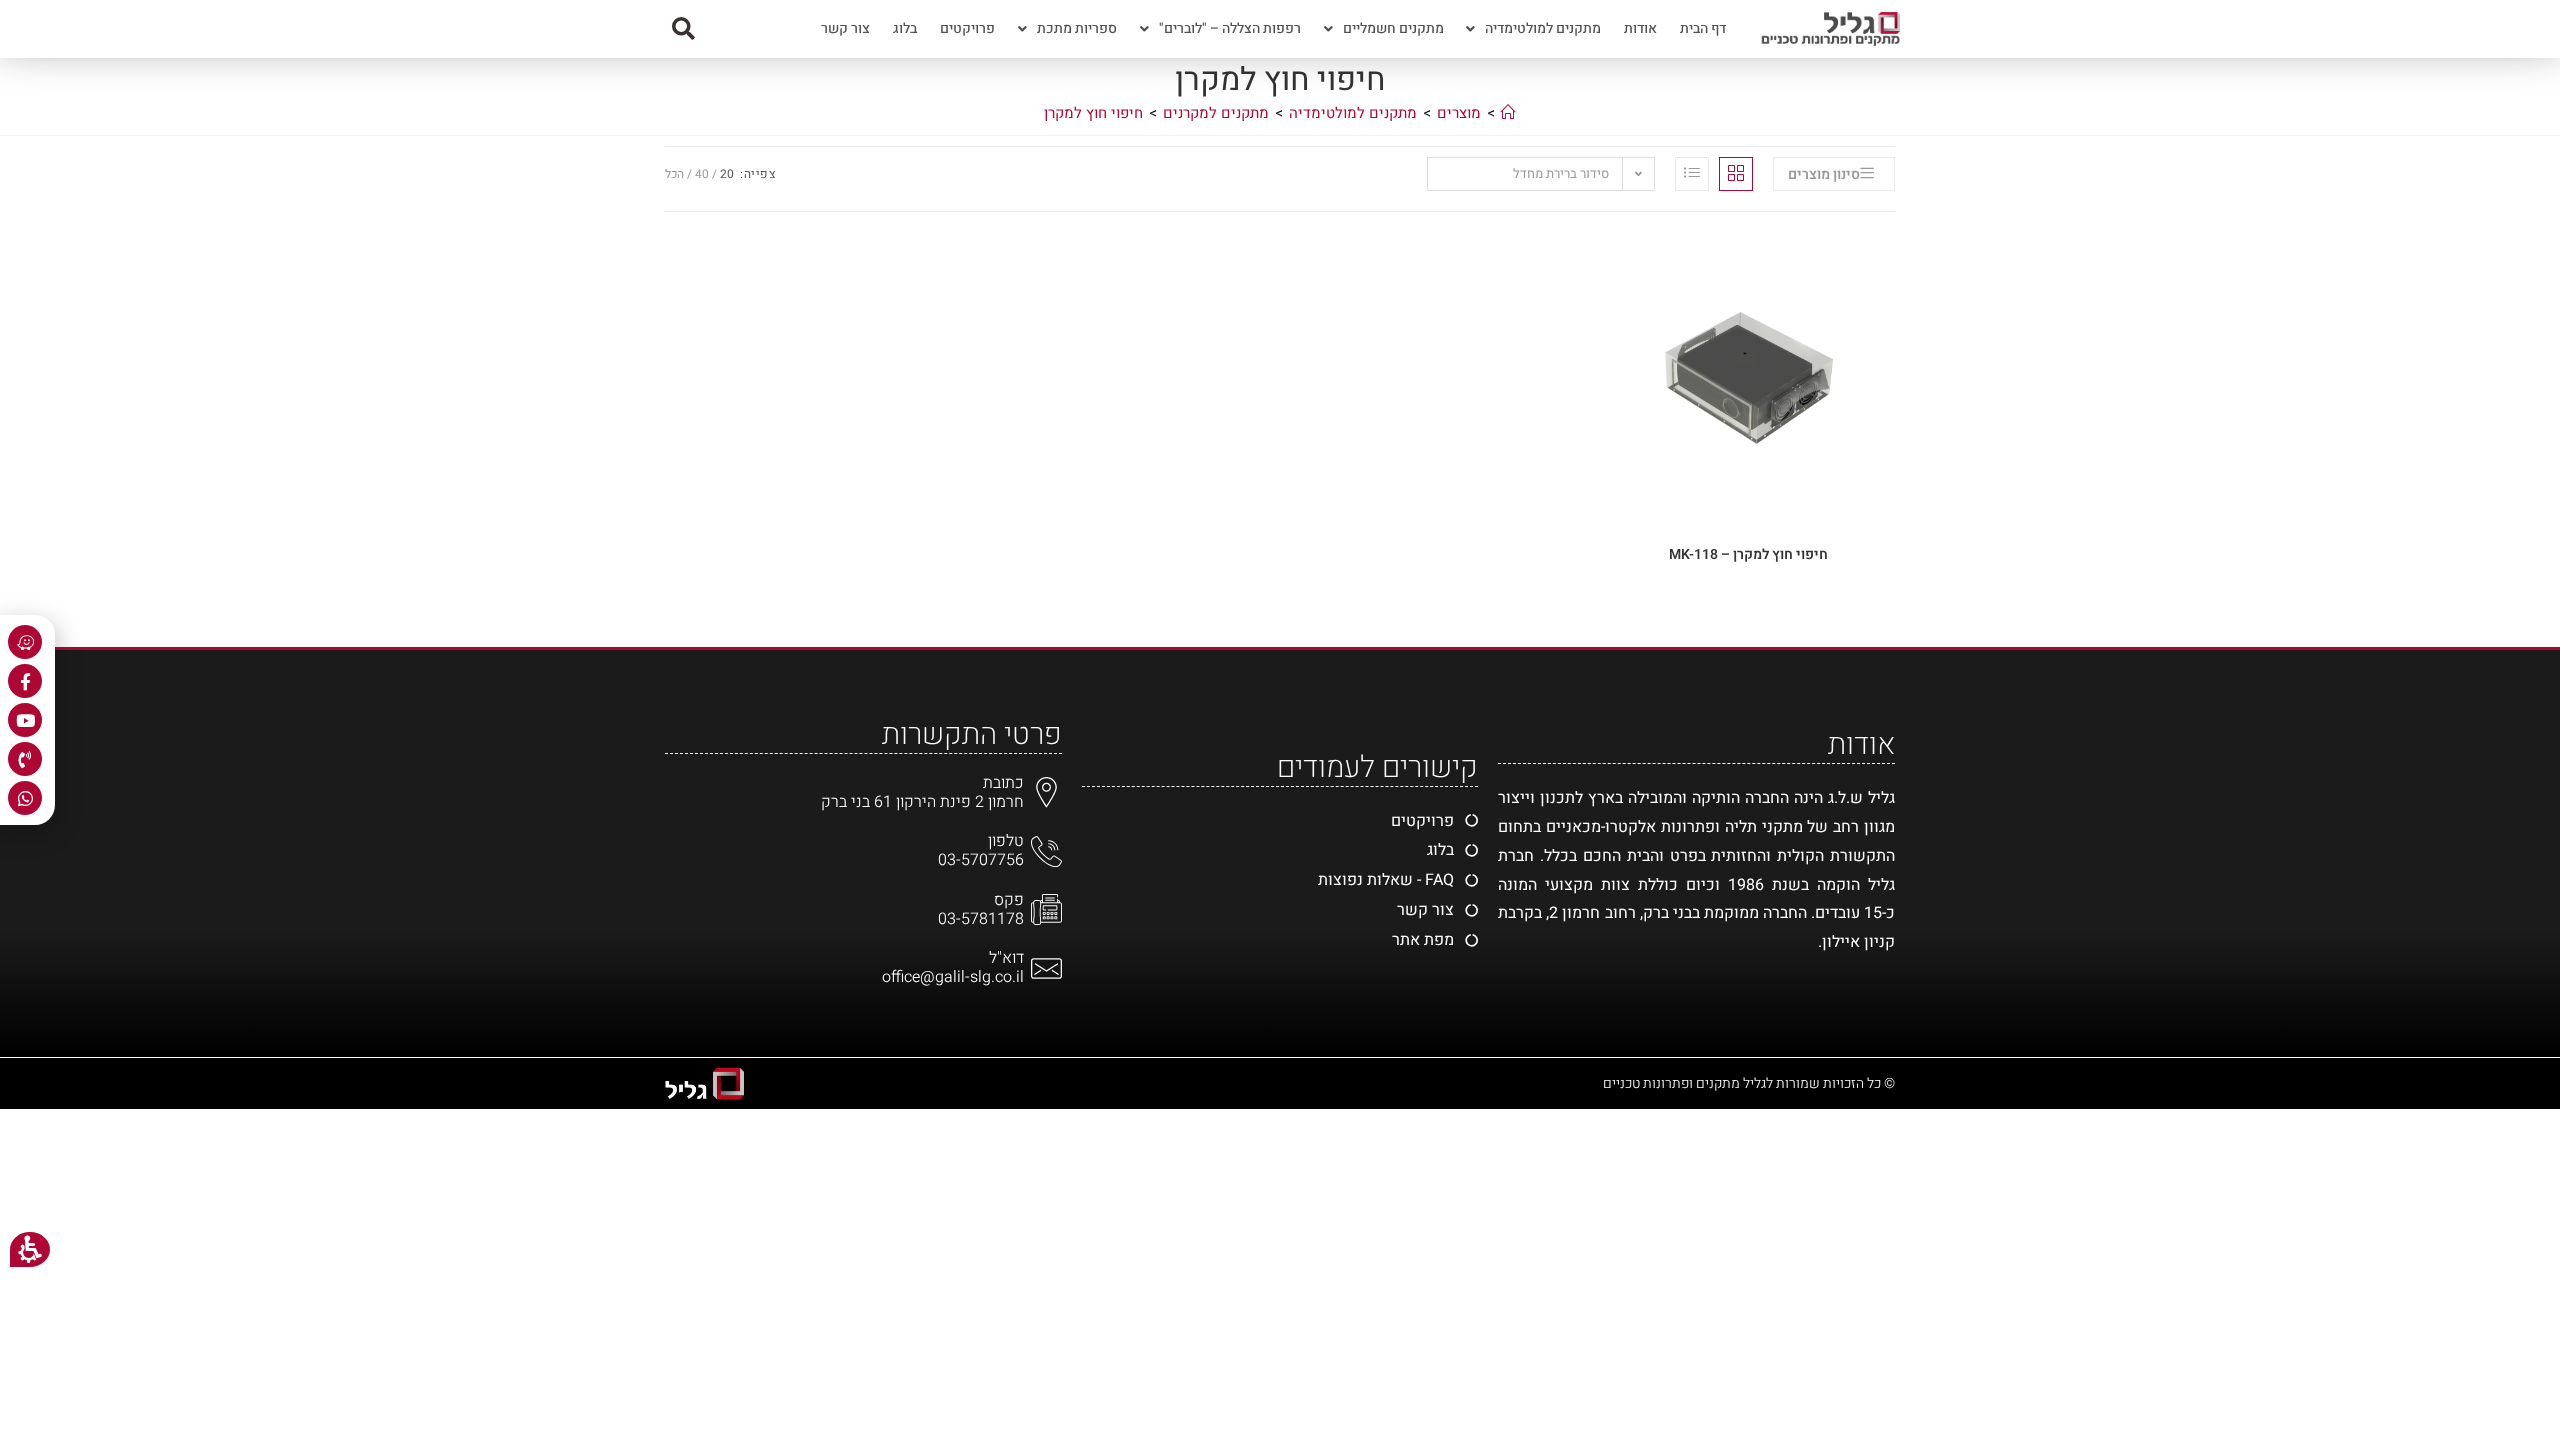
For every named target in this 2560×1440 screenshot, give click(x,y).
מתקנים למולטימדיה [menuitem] (1543, 28)
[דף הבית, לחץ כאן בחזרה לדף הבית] (1508, 113)
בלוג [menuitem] (905, 28)
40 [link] (702, 174)
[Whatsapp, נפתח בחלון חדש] (25, 798)
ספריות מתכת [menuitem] (1077, 28)
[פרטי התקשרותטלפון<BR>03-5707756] (1046, 851)
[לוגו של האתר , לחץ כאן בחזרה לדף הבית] (1824, 29)
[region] (1280, 119)
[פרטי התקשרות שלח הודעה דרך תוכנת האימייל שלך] (1046, 968)
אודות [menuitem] (1640, 28)
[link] (1834, 174)
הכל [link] (674, 174)
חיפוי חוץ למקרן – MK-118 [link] (1748, 554)
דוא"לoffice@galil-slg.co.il (953, 967)
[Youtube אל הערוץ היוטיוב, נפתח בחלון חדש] (25, 720)
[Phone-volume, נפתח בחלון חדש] (25, 759)
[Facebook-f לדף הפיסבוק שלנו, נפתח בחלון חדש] (25, 681)
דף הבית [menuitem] (1703, 28)
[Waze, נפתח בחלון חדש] (25, 642)
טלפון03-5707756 (981, 850)
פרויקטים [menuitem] (967, 28)
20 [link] (727, 174)
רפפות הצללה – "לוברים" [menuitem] (1230, 28)
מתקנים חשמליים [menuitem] (1393, 28)
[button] (683, 29)
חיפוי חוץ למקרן (1093, 113)
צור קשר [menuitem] (845, 28)
